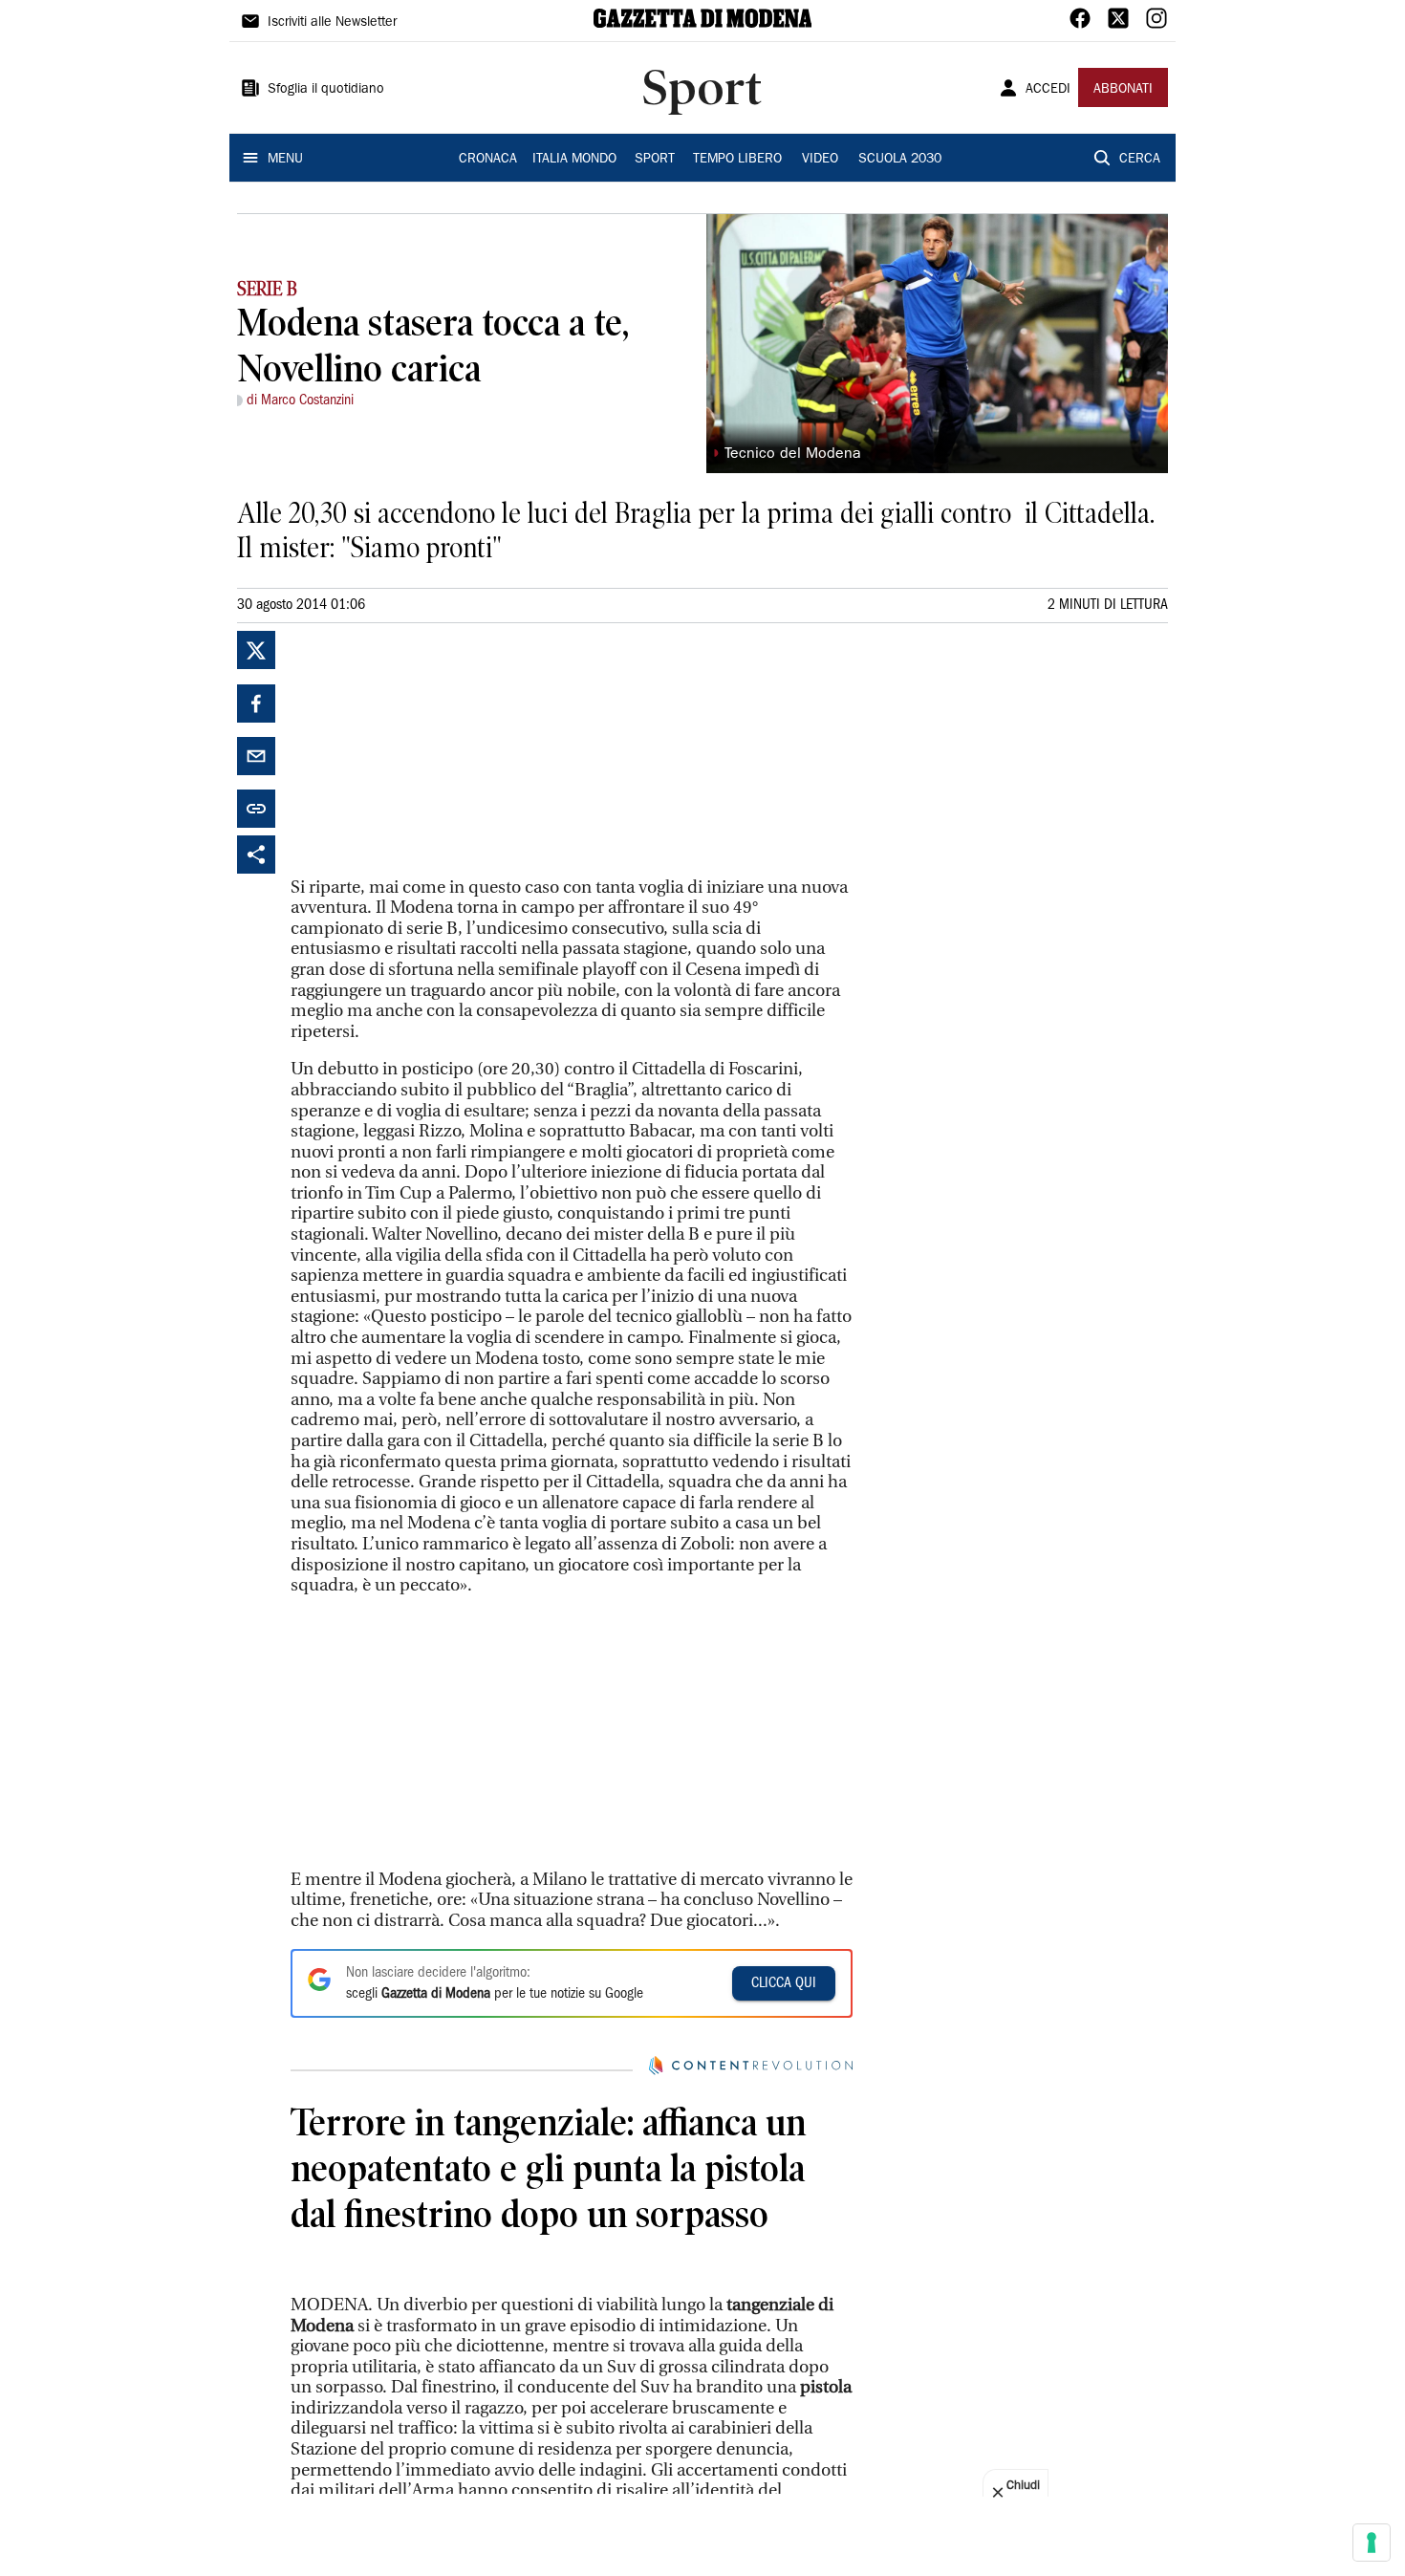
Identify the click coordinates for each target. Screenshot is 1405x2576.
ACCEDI (1048, 90)
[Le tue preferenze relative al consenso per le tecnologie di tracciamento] (1372, 2543)
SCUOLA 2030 (900, 160)
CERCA (1140, 160)
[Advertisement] (434, 750)
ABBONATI (1123, 90)
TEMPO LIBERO (737, 160)
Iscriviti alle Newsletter (332, 23)
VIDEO (820, 160)
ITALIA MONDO (574, 160)
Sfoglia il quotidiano (326, 90)
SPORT (655, 160)
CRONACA (488, 160)
